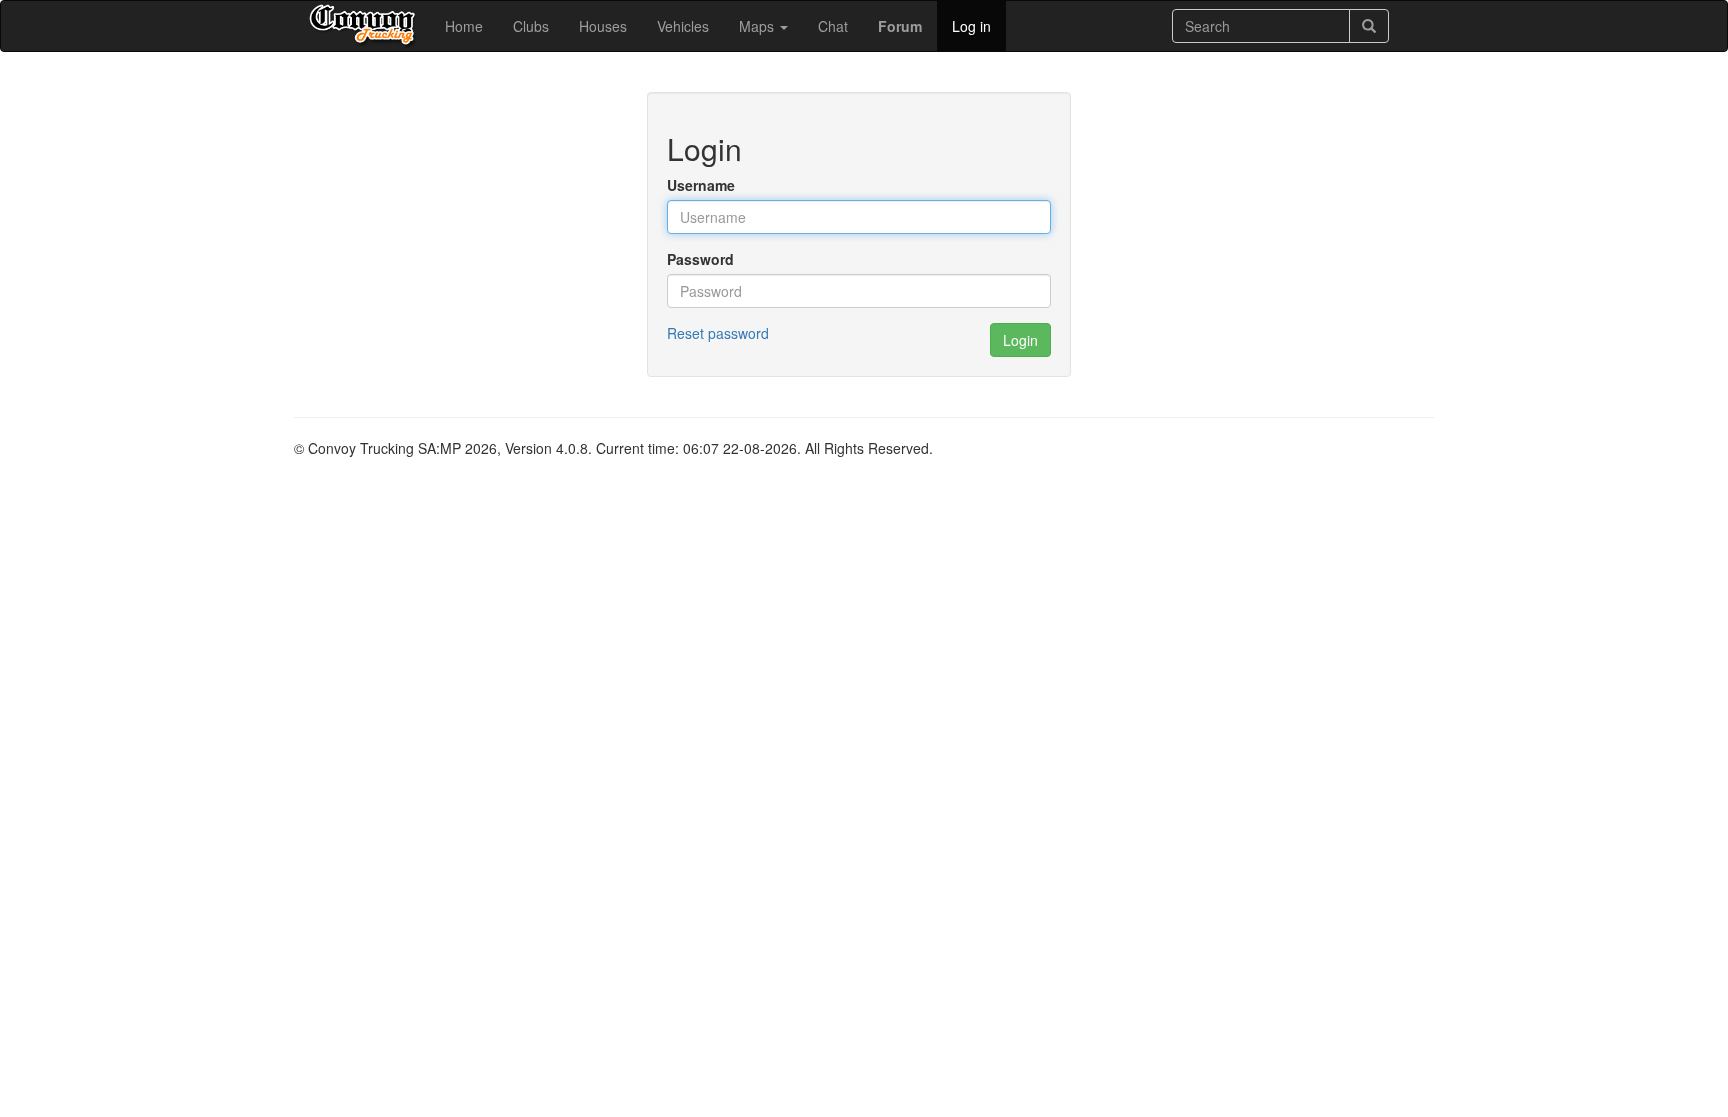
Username (701, 185)
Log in (971, 26)
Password (700, 259)
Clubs (531, 26)
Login (1020, 340)
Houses (603, 26)
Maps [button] (758, 26)
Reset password (718, 333)
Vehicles (683, 26)
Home (464, 26)
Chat (833, 26)
